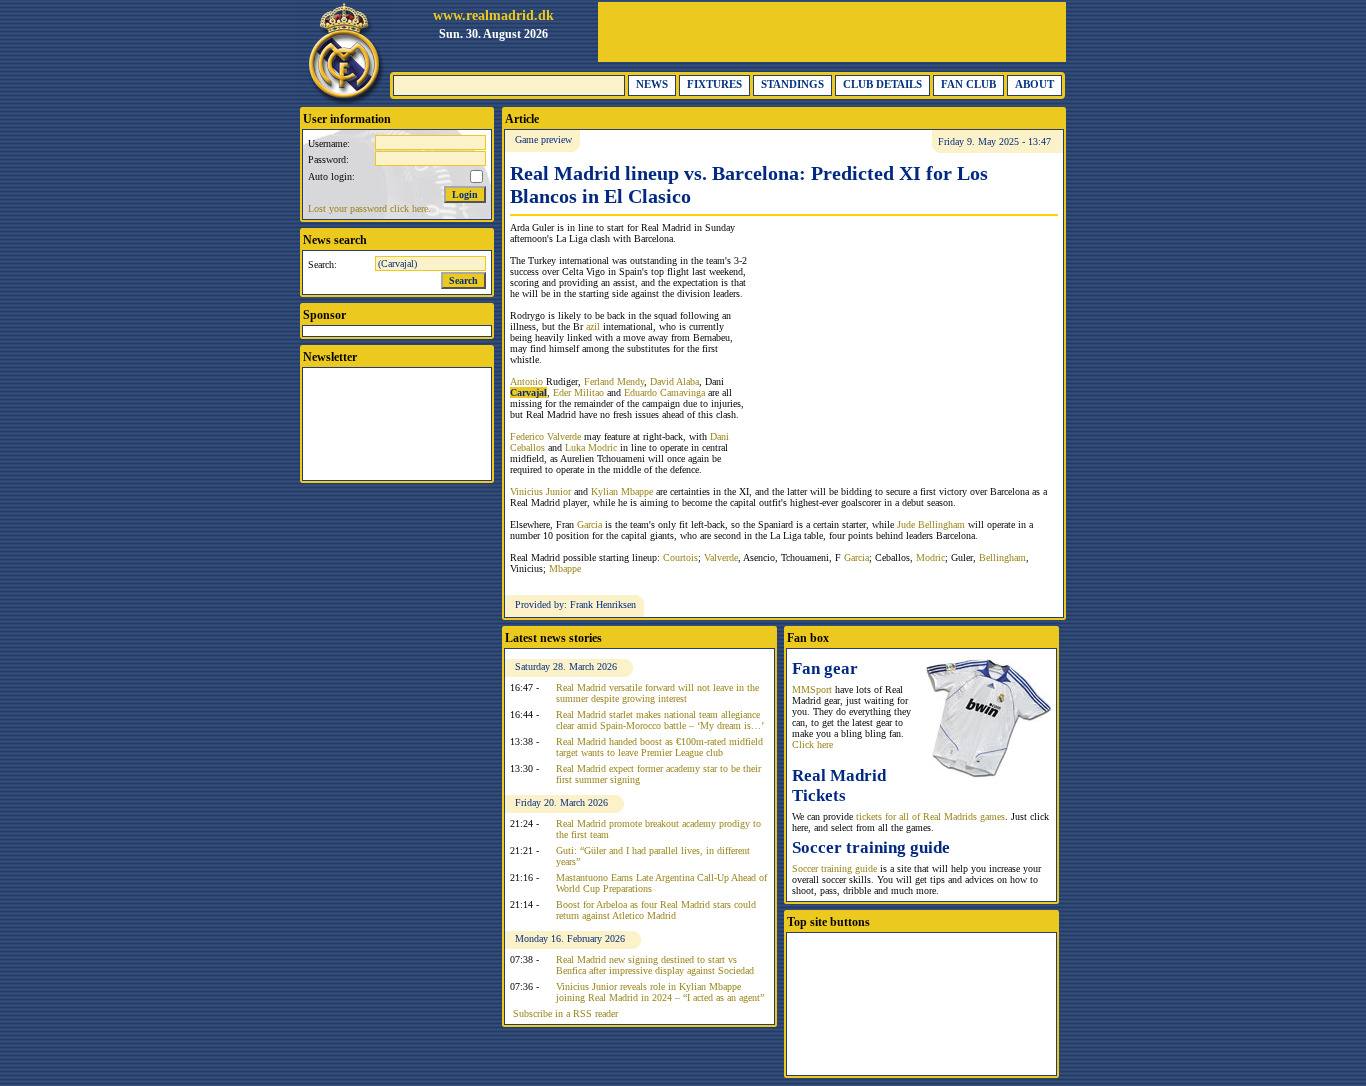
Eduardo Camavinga (664, 392)
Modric (930, 557)
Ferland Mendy (614, 381)
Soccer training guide (834, 868)
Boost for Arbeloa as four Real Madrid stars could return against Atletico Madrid (656, 910)
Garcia (589, 524)
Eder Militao (578, 392)
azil (593, 326)
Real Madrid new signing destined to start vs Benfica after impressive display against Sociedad (655, 965)
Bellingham (1002, 557)
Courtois (680, 557)
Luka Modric (591, 447)
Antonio (526, 381)
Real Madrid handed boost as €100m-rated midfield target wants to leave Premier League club (659, 747)
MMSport (812, 689)
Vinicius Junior (540, 491)
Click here (812, 744)
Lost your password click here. (369, 208)
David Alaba (674, 381)
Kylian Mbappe (622, 491)
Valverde (721, 557)
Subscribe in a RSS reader (565, 1013)
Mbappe (565, 568)
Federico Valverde (545, 436)
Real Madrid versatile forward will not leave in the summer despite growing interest (657, 693)
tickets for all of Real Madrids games (930, 816)
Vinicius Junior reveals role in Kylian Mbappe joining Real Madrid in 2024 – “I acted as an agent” (660, 992)
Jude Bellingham (931, 524)
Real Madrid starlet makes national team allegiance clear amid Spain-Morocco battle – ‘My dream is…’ (660, 720)
